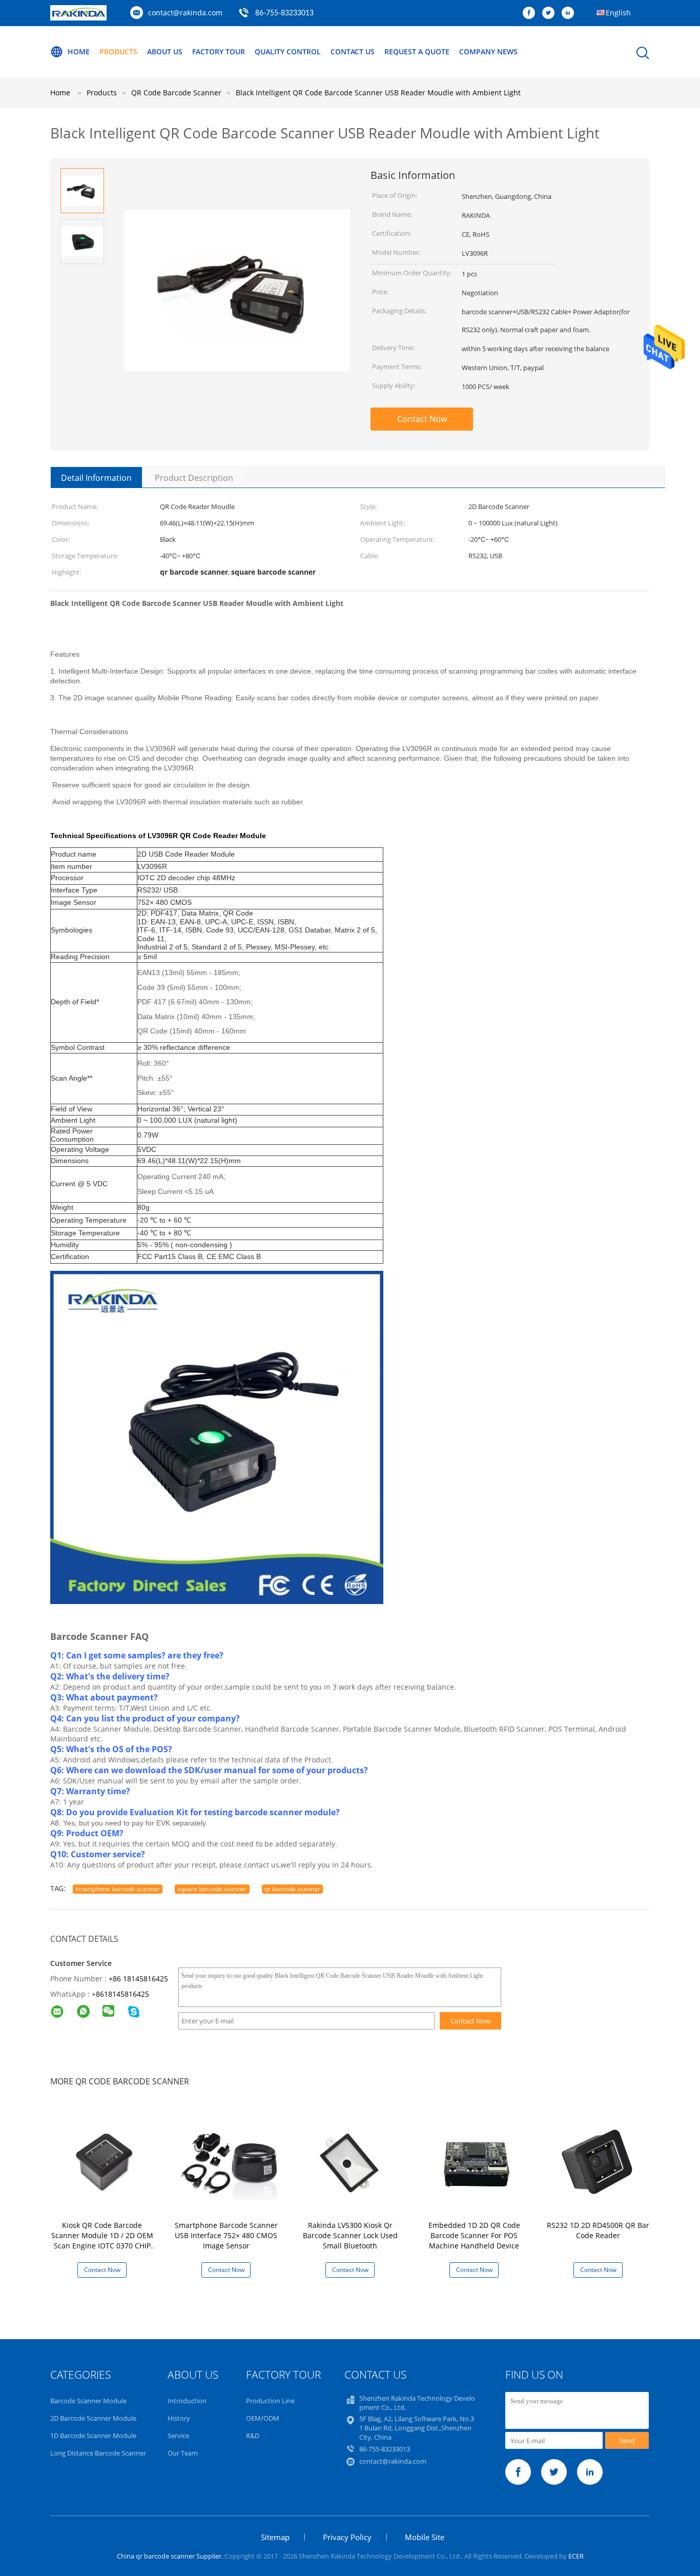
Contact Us (353, 52)
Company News (488, 52)
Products (118, 52)
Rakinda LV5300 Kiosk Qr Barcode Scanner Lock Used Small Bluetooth (350, 2235)
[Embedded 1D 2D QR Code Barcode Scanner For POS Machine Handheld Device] (476, 2161)
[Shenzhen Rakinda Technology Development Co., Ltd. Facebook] (531, 13)
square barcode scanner (212, 1889)
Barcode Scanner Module (88, 2401)
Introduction (187, 2401)
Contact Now (422, 419)
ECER (576, 2556)
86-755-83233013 (284, 13)
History (179, 2418)
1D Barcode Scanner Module (93, 2436)
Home (79, 52)
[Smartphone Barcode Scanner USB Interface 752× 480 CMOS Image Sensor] (228, 2161)
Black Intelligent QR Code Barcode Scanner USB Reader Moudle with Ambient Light (378, 93)
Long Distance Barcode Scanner (98, 2453)
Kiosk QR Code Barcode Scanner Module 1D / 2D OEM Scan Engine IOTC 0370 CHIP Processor (102, 2240)
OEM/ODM (263, 2418)
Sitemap (275, 2537)
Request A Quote (417, 52)
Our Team (183, 2453)
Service (178, 2436)
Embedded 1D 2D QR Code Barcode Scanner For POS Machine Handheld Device (474, 2235)
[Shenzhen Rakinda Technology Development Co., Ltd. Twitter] (551, 13)
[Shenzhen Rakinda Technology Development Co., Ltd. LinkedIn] (570, 13)
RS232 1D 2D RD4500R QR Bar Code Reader (598, 2230)
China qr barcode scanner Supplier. (171, 2556)
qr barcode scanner (292, 1889)
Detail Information (96, 478)
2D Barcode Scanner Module (93, 2418)
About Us (165, 52)
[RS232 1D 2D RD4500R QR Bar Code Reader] (600, 2161)
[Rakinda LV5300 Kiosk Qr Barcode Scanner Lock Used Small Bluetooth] (352, 2161)
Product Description (194, 478)
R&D (253, 2436)
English (618, 13)
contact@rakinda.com (185, 13)
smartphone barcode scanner (118, 1889)
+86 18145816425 (138, 1979)
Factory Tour (219, 52)
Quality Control (288, 52)
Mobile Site (425, 2537)
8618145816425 (122, 1994)
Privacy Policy (347, 2537)
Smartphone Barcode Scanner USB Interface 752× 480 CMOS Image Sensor (226, 2235)
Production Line (270, 2401)
